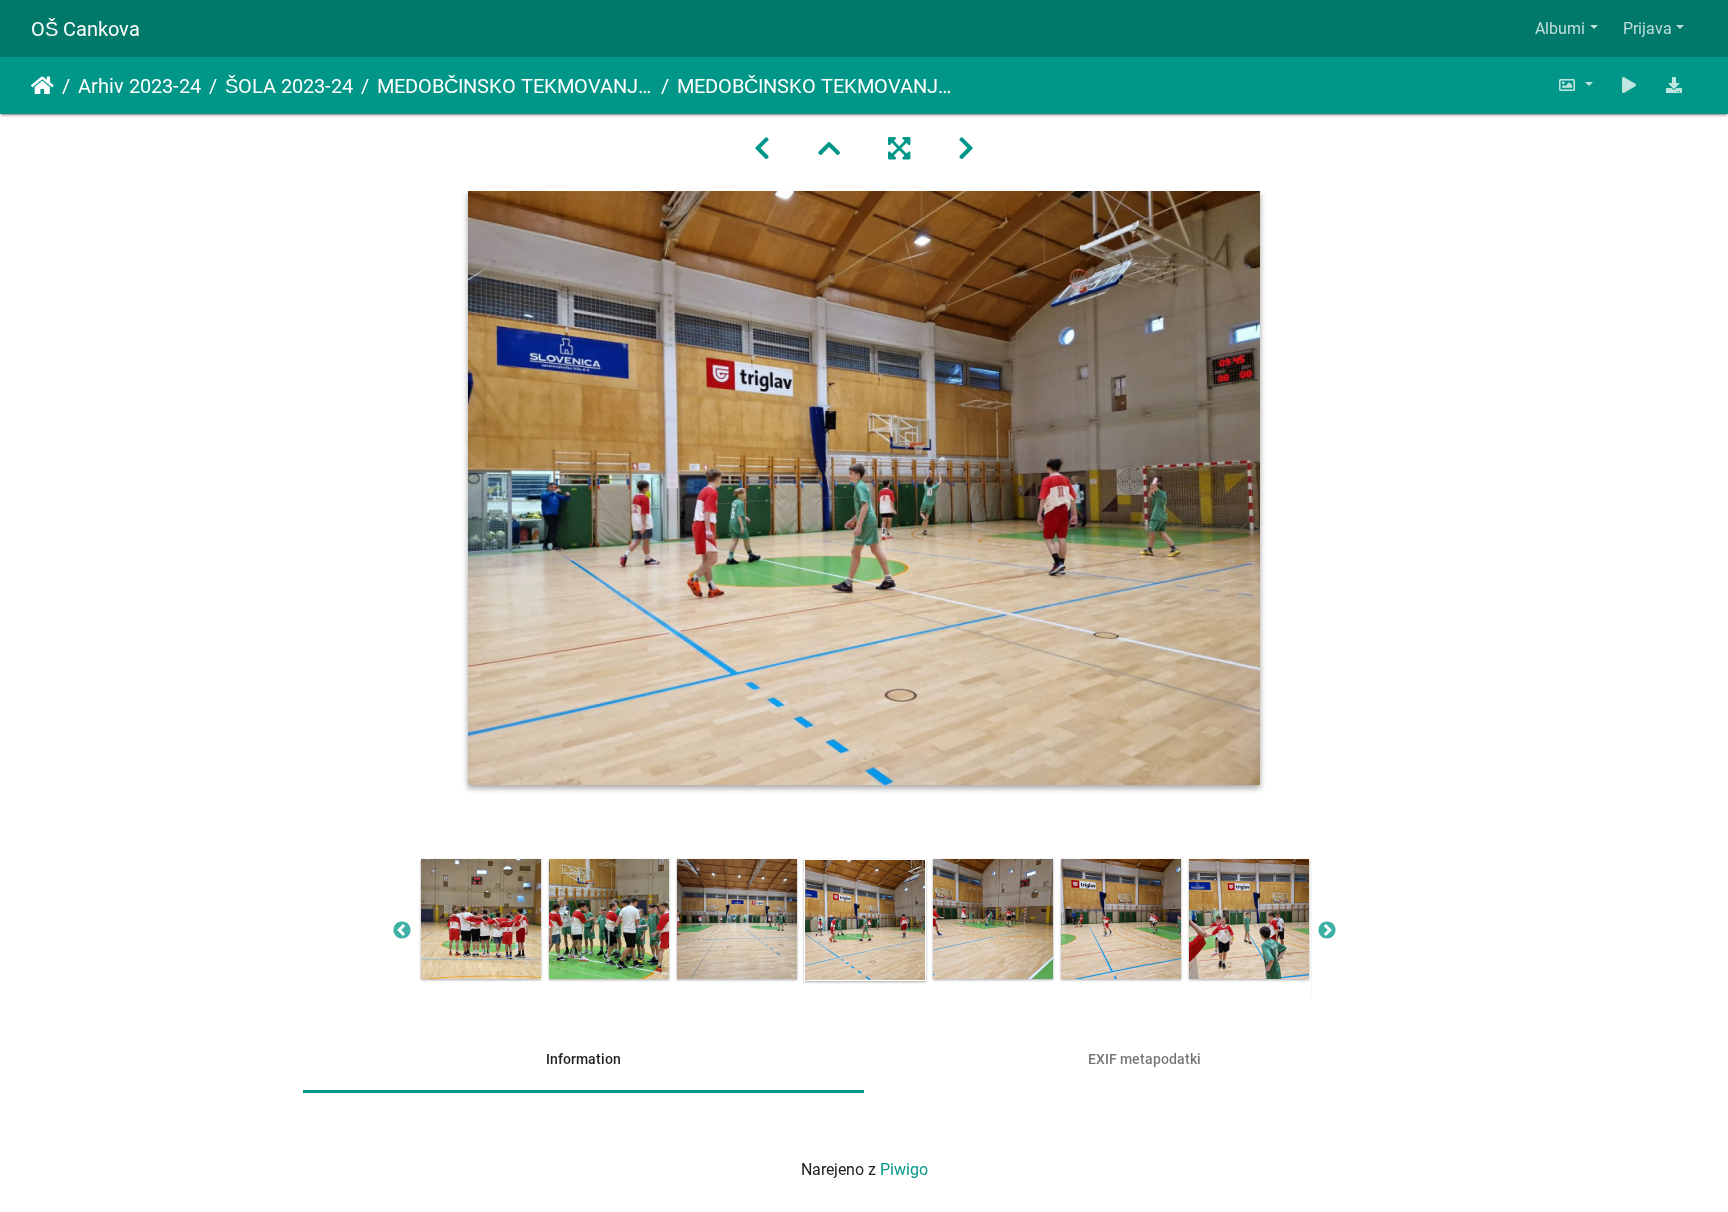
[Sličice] (829, 149)
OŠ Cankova (85, 29)
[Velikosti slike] (1575, 85)
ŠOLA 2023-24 (289, 86)
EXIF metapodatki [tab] (1144, 1059)
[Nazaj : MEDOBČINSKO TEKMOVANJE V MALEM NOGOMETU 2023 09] (762, 149)
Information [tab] (583, 1059)
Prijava (1647, 28)
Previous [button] (402, 931)
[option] (481, 919)
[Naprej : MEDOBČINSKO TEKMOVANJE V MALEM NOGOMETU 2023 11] (966, 149)
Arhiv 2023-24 (139, 86)
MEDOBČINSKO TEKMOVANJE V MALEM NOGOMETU (515, 86)
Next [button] (1327, 931)
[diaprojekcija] (1629, 85)
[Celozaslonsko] (899, 149)
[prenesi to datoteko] (1674, 85)
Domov (42, 86)
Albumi (1560, 28)
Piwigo (904, 1169)
